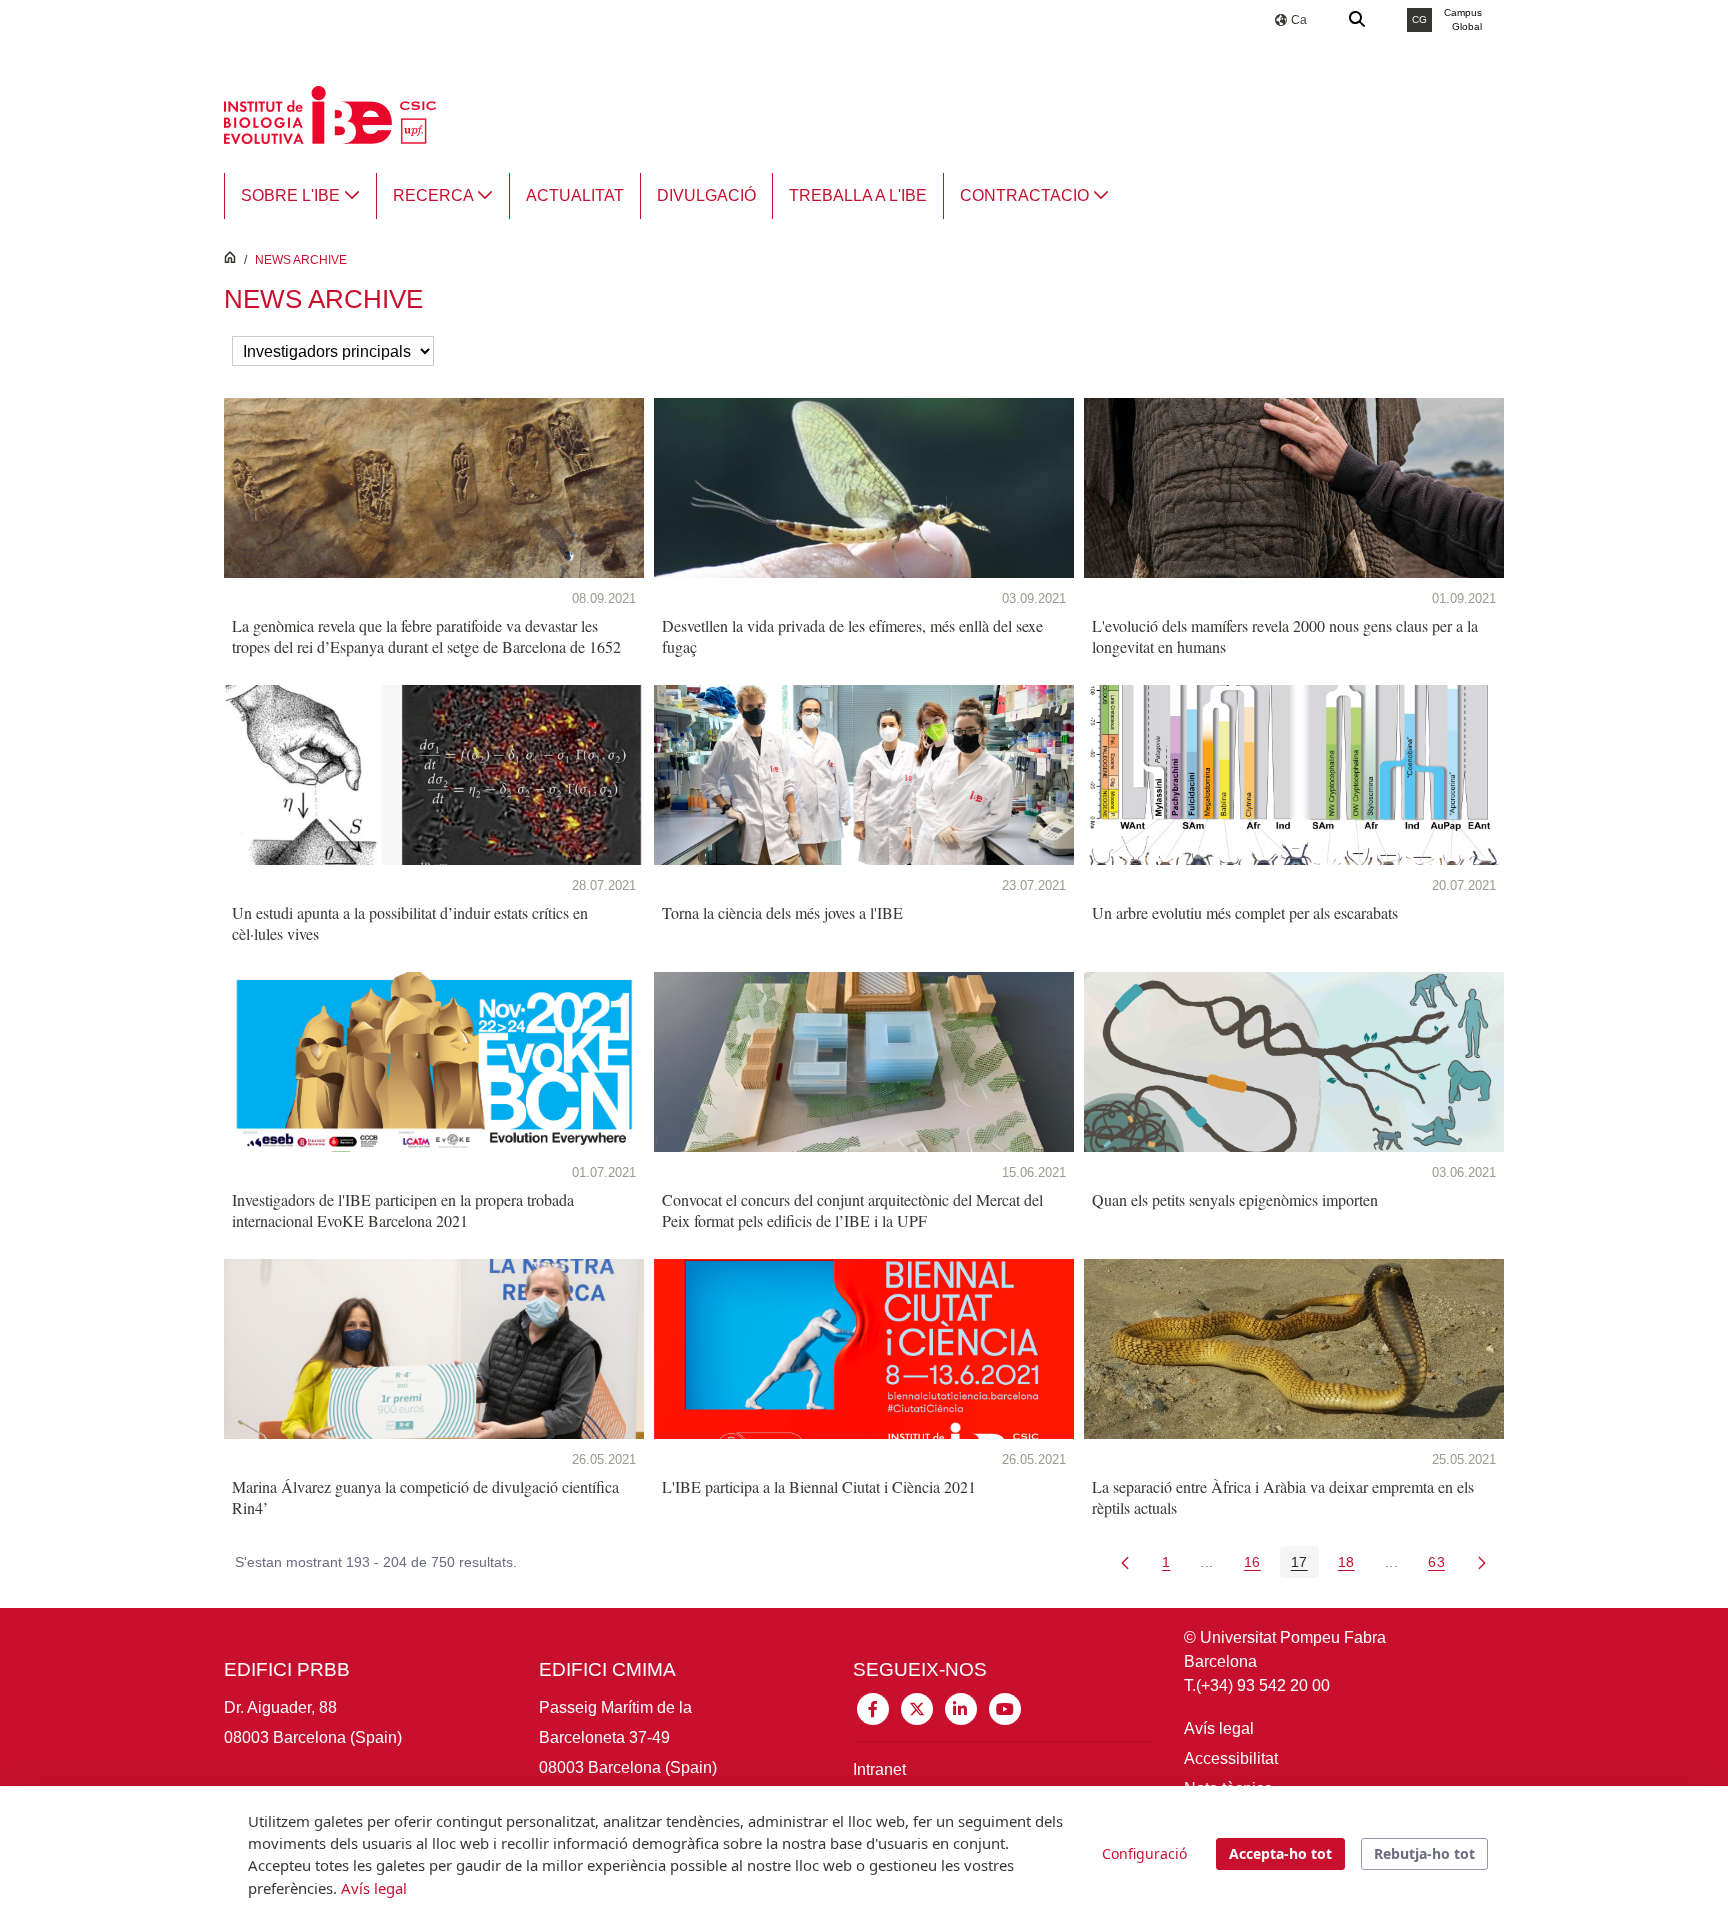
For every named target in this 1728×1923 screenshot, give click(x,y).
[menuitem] (300, 196)
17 (1305, 1565)
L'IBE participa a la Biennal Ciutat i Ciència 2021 (819, 1486)
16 (1258, 1565)
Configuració (1144, 1853)
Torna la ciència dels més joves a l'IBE (782, 912)
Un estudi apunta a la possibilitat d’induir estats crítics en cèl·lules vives (410, 923)
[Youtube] (1005, 1707)
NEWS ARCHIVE (301, 260)
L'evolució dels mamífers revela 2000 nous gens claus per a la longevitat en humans (1285, 636)
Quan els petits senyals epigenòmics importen (1235, 1199)
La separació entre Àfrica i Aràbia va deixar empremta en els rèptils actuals (1283, 1497)
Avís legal (1219, 1728)
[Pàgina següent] (1482, 1562)
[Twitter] (917, 1707)
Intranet (879, 1769)
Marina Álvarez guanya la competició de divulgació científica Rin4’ (425, 1497)
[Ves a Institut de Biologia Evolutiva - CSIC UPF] (330, 113)
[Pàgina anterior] (1125, 1562)
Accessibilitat (1231, 1758)
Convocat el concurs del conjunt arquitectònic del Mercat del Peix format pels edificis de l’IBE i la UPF (852, 1210)
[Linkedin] (961, 1707)
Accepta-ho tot (1280, 1853)
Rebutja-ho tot (1424, 1853)
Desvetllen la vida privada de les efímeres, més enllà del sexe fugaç (852, 636)
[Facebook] (873, 1707)
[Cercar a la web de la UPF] (1358, 20)
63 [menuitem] (1442, 1565)
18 (1352, 1565)
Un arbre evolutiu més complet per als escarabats (1245, 912)
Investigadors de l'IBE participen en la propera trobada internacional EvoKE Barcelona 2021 (403, 1210)
